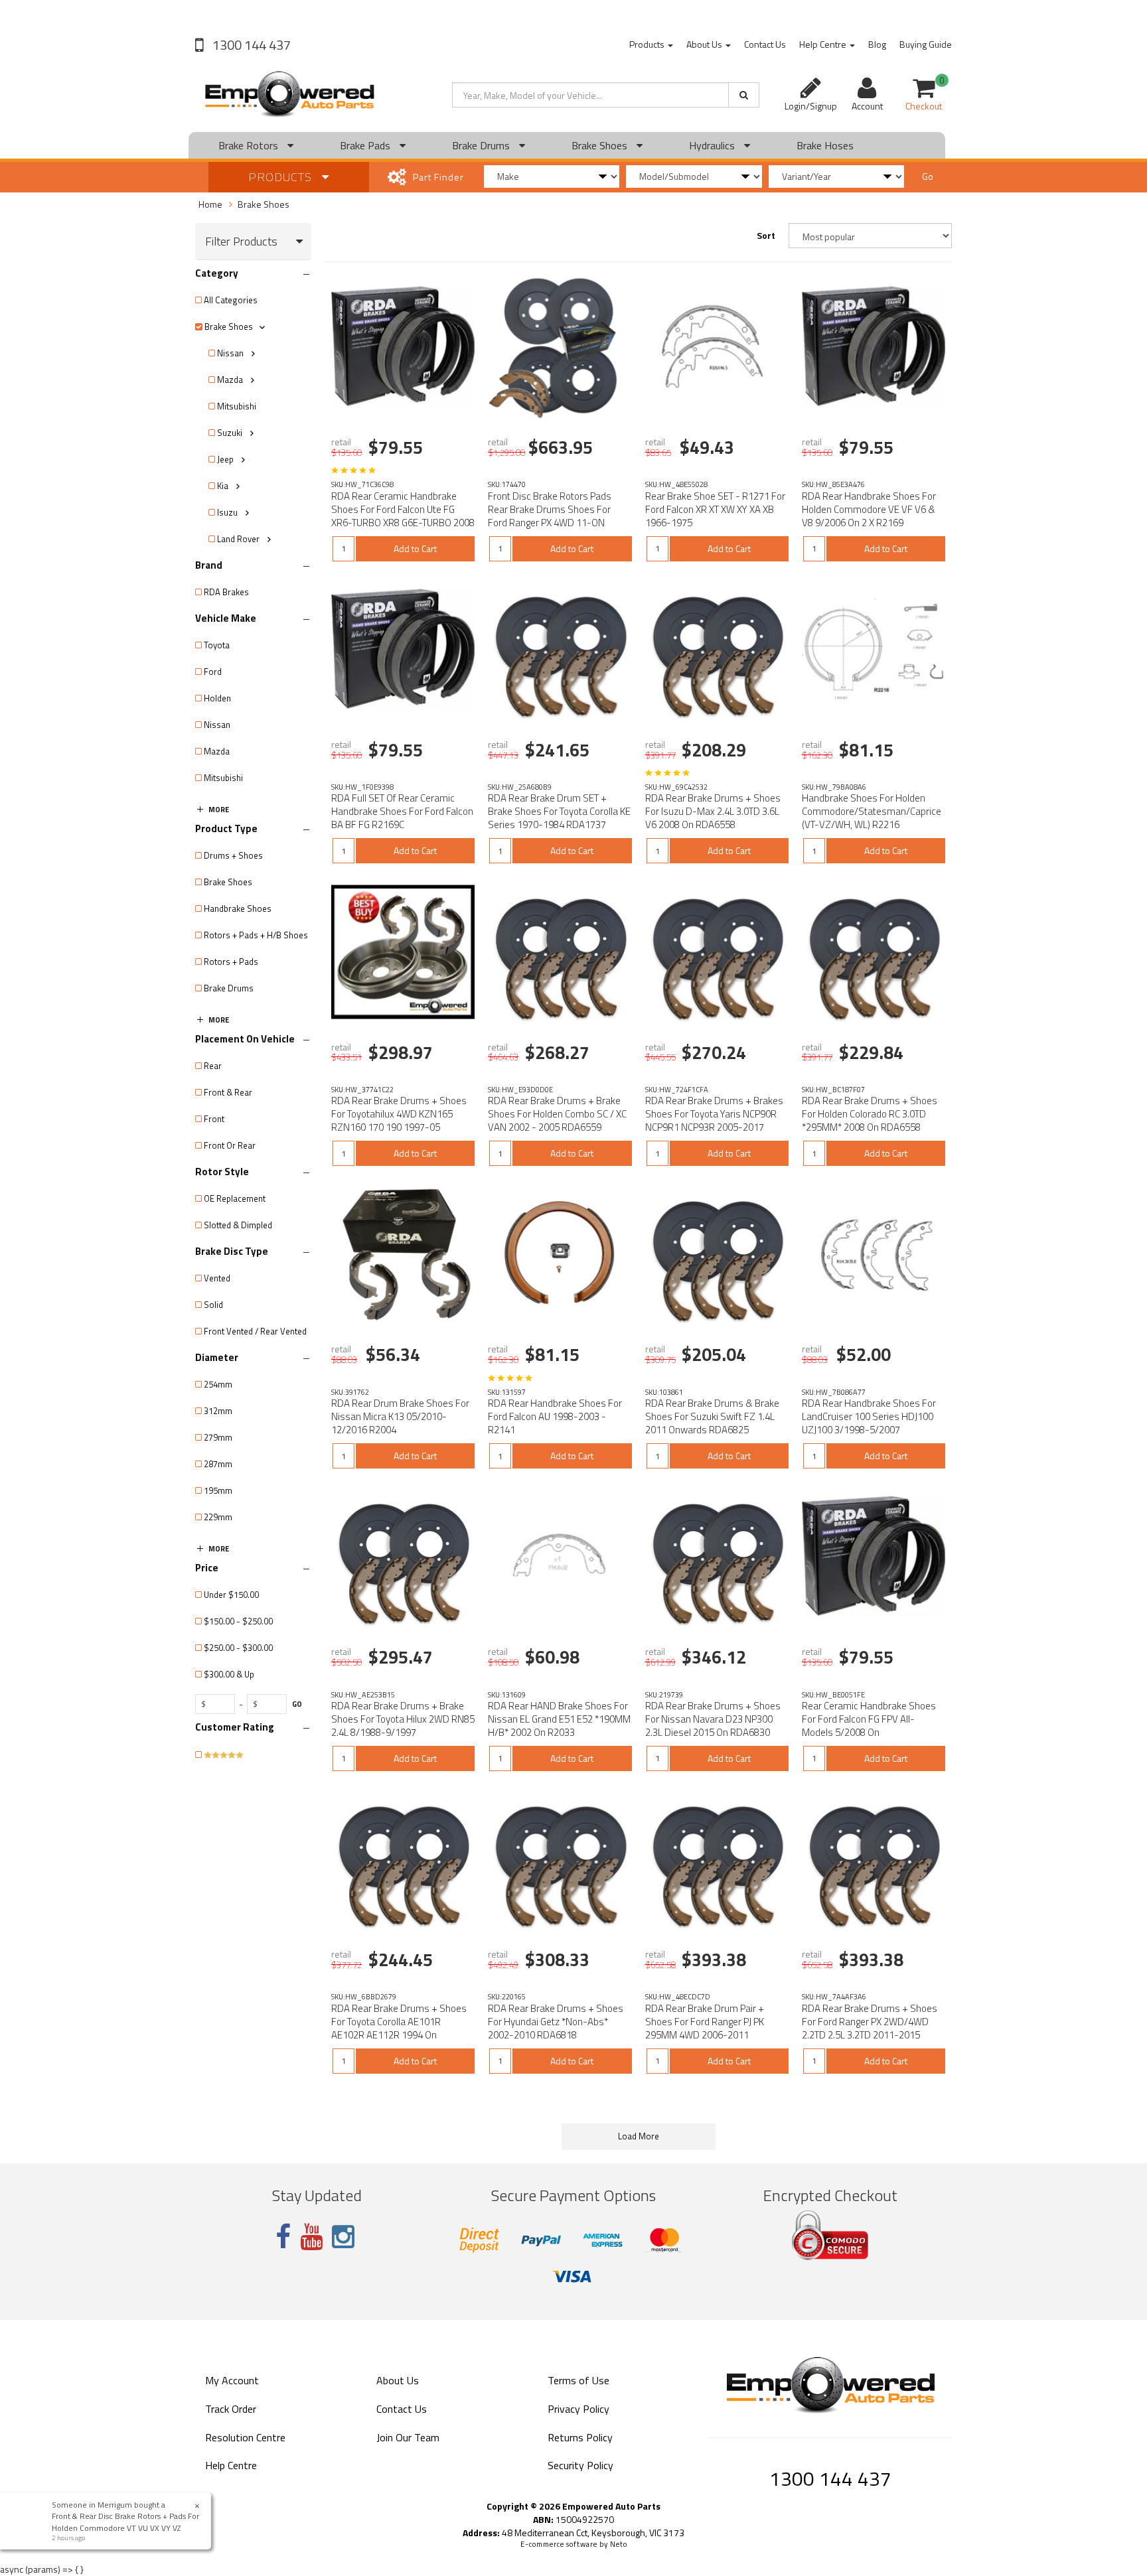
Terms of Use (578, 2380)
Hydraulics (713, 145)
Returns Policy (580, 2437)
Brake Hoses (825, 145)
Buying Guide (926, 44)
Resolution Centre (245, 2437)
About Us (705, 44)
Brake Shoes (601, 145)
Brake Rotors (250, 145)
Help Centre (824, 44)
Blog (877, 44)
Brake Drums (482, 145)
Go (928, 176)
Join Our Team (408, 2437)
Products (648, 44)
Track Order (231, 2409)
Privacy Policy (578, 2409)
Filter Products (241, 242)
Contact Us (765, 44)
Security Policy (580, 2465)
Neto (619, 2544)
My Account (232, 2380)
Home (210, 204)
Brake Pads (366, 145)
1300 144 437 (250, 45)
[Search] (744, 95)
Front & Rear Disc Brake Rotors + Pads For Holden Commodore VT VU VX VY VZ (127, 2522)
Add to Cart (415, 548)
